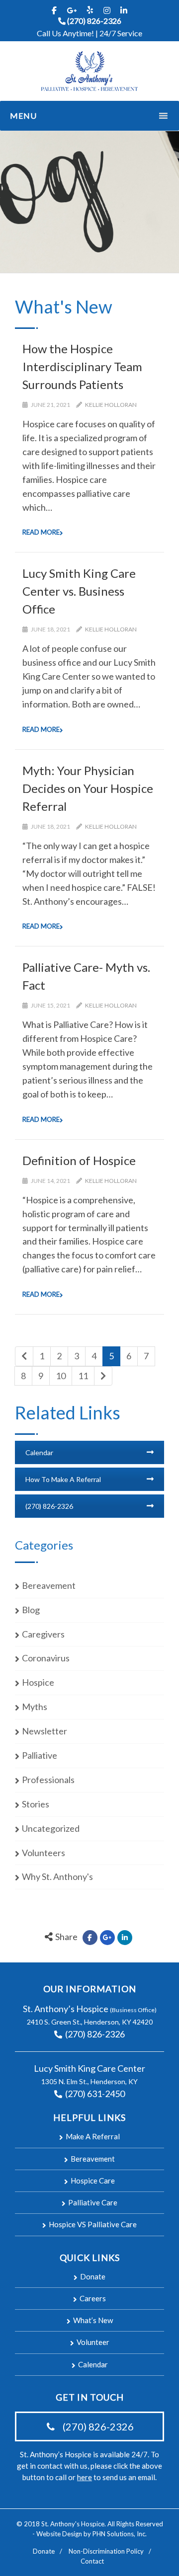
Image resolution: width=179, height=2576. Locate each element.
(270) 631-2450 (94, 2094)
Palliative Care (93, 2202)
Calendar (39, 1452)
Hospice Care (93, 2181)
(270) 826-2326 (94, 21)
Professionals (48, 1780)
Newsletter (45, 1731)
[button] (77, 116)
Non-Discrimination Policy (106, 2551)
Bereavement (49, 1585)
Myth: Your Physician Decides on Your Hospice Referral (88, 788)
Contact (92, 2561)
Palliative (40, 1755)
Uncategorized (51, 1828)
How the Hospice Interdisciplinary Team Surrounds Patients (82, 366)
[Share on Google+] (107, 1938)
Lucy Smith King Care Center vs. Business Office (79, 591)
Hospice (38, 1682)
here (85, 2477)
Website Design (59, 2534)
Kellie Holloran (111, 405)
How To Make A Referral (63, 1479)
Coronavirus (46, 1658)
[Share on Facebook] (90, 1938)
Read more (41, 532)
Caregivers (43, 1634)
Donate (93, 2276)
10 (61, 1376)
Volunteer (93, 2342)
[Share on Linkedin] (125, 1938)
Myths (35, 1707)
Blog (31, 1610)
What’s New (93, 2320)
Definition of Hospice (79, 1160)
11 (83, 1376)
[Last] (103, 1376)
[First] (24, 1356)
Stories (36, 1804)
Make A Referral (93, 2136)
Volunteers (44, 1853)
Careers (93, 2298)
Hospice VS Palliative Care (93, 2224)
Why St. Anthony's (57, 1876)
